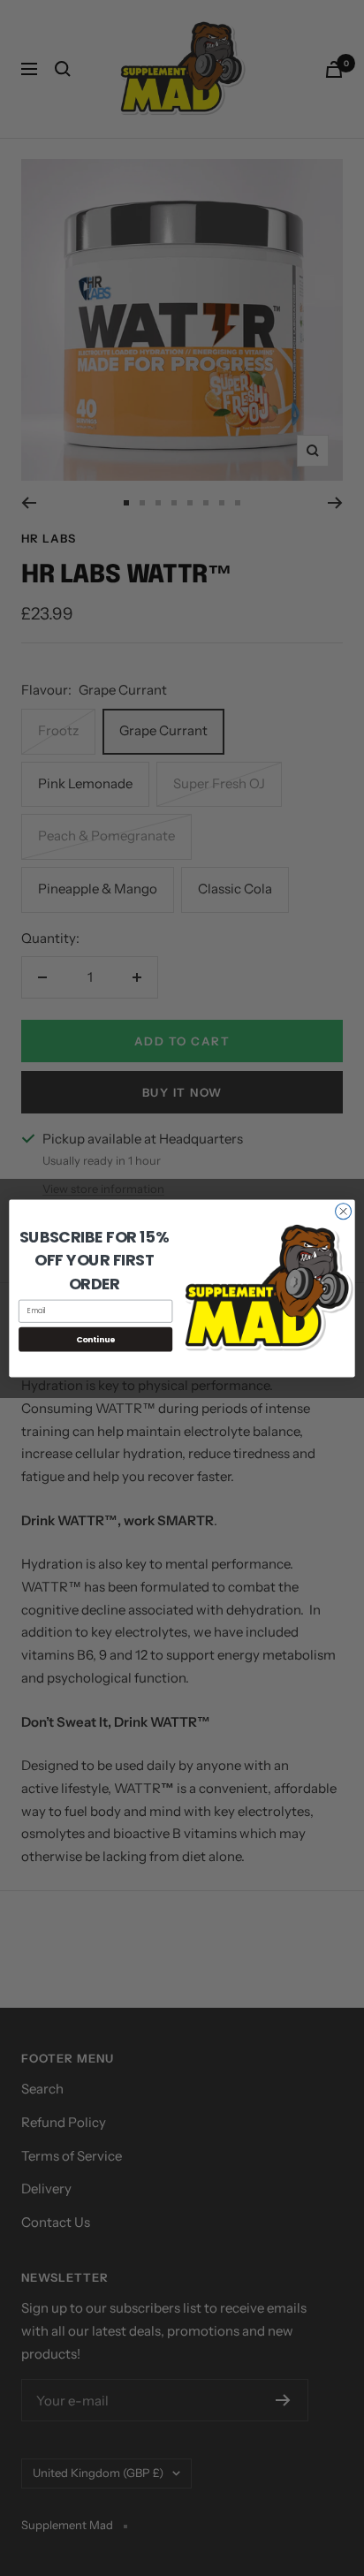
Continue (96, 1338)
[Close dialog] (344, 1211)
